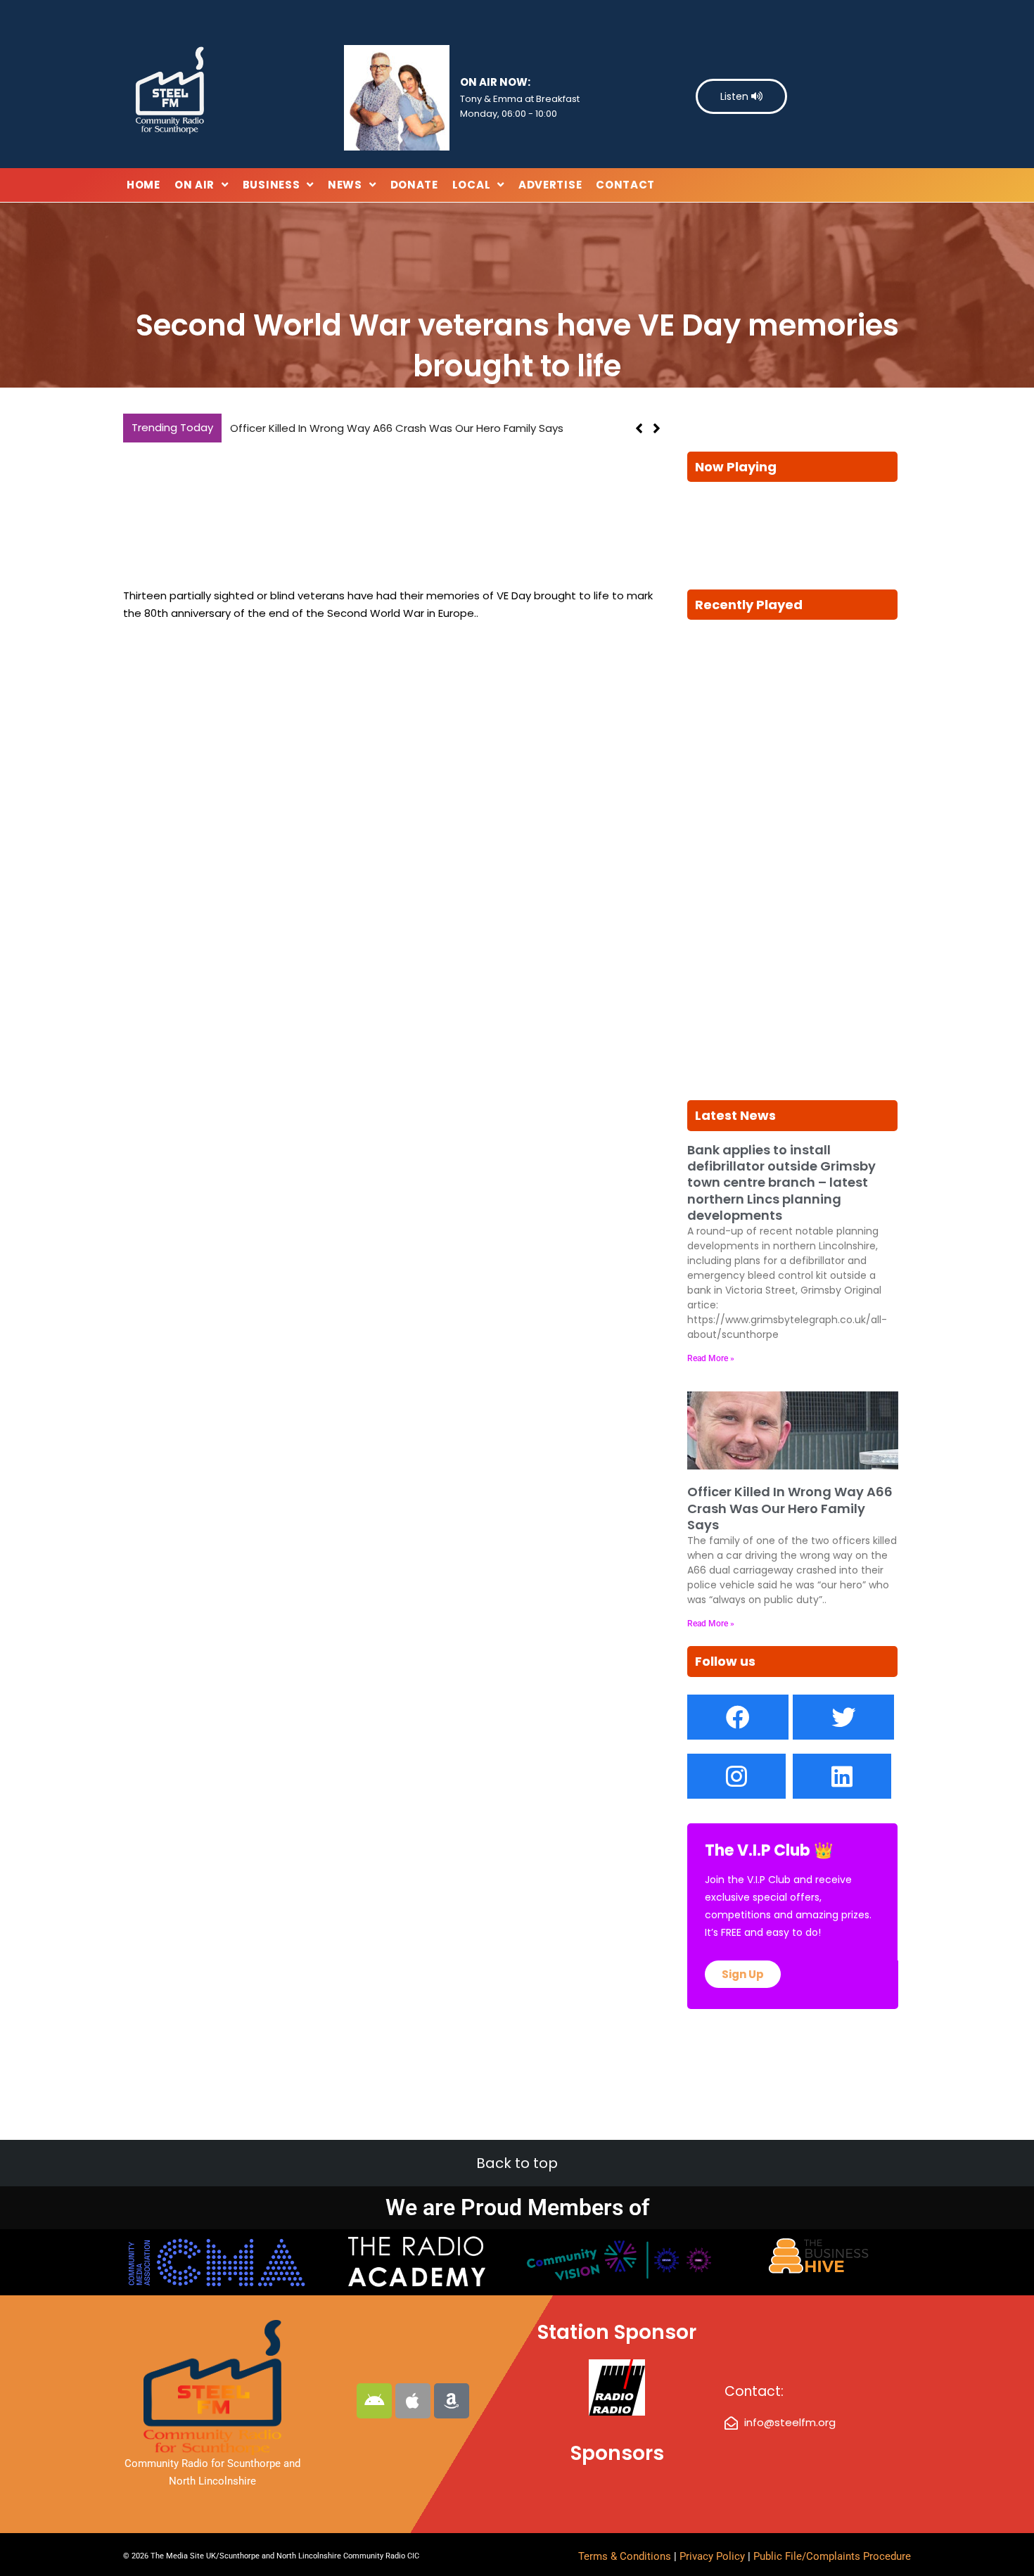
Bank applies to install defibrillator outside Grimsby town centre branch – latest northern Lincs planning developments (781, 1183)
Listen (736, 96)
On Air (194, 185)
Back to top (517, 2163)
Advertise (550, 185)
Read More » (711, 1358)
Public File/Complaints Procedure (832, 2556)
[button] (657, 428)
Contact (625, 185)
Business (272, 185)
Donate (414, 185)
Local (472, 185)
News (345, 185)
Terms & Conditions (625, 2556)
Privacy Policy (714, 2556)
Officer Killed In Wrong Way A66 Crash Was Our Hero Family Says (397, 428)
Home (143, 185)
